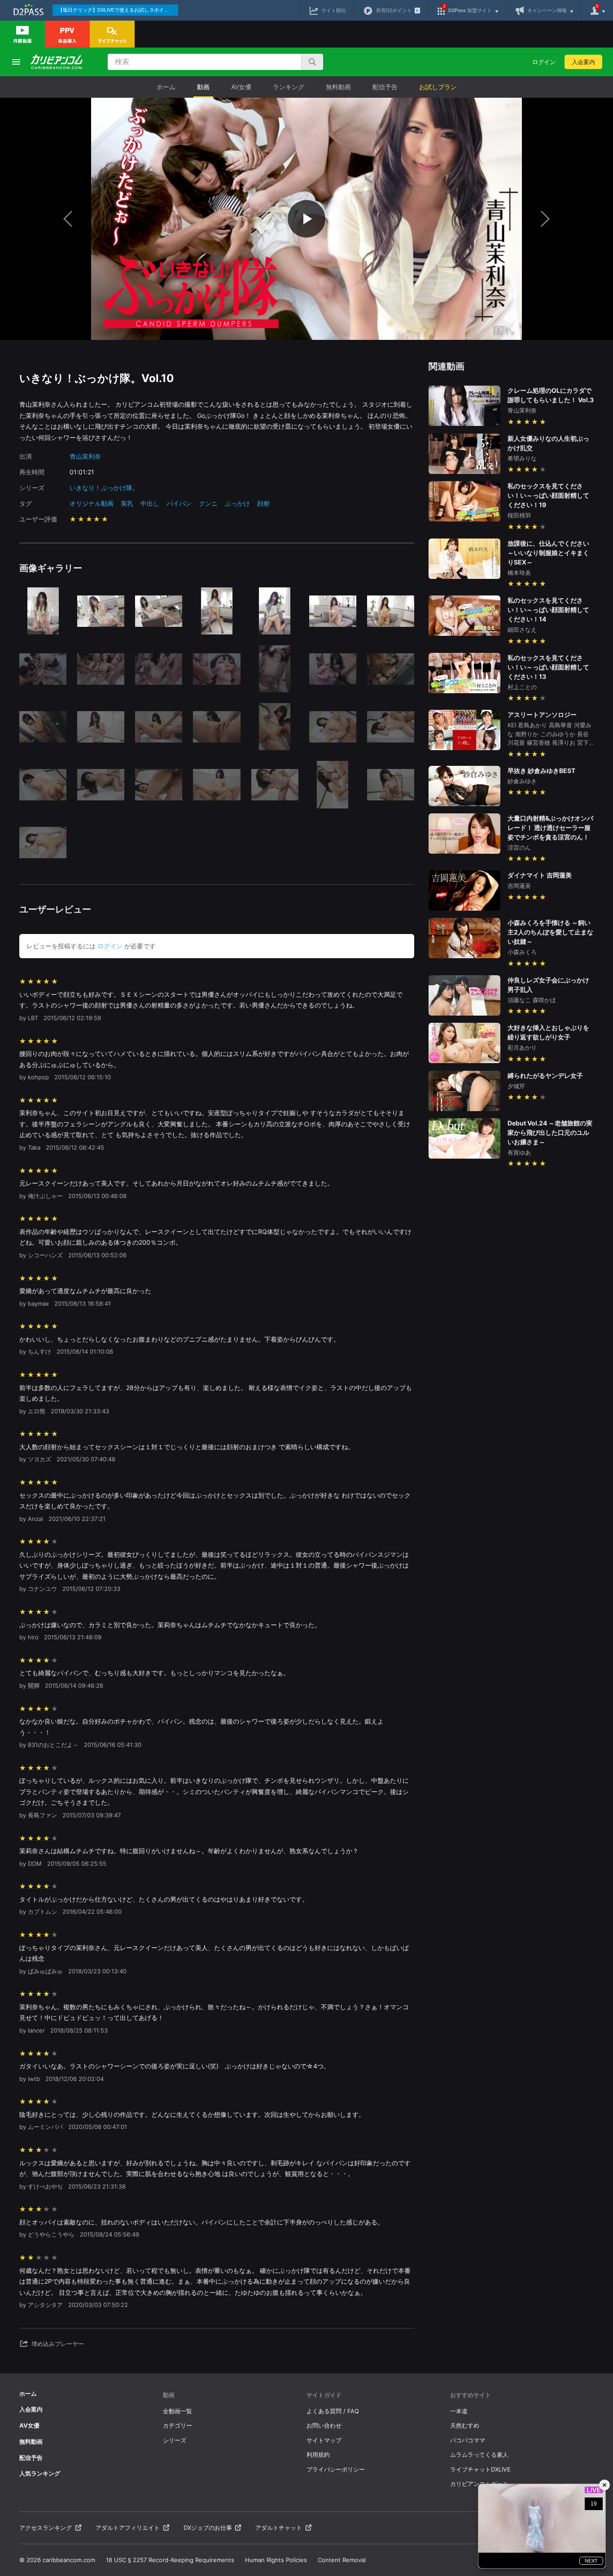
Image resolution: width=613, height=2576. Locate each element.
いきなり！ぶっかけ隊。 (104, 488)
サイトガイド (324, 2395)
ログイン (544, 62)
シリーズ (175, 2440)
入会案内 (583, 62)
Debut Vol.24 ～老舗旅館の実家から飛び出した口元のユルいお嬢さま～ (550, 1132)
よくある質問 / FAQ (333, 2411)
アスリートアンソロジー (542, 715)
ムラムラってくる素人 (479, 2454)
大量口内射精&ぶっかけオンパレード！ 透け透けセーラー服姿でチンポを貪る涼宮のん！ (550, 828)
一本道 (459, 2411)
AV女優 (241, 87)
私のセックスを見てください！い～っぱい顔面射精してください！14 (548, 610)
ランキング (289, 87)
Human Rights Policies (276, 2560)
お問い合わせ (324, 2425)
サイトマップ (324, 2440)
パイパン (179, 503)
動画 (203, 87)
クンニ (208, 503)
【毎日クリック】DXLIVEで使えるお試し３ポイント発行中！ (118, 10)
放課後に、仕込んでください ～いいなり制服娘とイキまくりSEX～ (548, 553)
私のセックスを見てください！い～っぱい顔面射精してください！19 (548, 495)
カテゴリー (177, 2425)
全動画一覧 (177, 2411)
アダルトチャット (279, 2528)
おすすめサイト (471, 2395)
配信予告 (385, 87)
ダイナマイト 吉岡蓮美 (540, 875)
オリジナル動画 (92, 503)
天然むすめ (465, 2425)
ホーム (166, 87)
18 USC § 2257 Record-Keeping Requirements (170, 2560)
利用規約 (318, 2454)
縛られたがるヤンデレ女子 (545, 1075)
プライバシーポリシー (336, 2469)
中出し (150, 503)
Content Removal (342, 2560)
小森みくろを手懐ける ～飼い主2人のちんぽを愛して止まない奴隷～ (550, 932)
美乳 (127, 503)
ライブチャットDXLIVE (480, 2469)
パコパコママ (468, 2440)
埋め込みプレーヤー (58, 2344)
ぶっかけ (237, 503)
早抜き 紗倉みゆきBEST (541, 771)
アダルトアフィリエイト (128, 2528)
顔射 (263, 503)
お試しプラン (438, 87)
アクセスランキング (46, 2528)
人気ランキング (40, 2473)
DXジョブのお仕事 (208, 2528)
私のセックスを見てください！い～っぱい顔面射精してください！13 (548, 667)
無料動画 (338, 87)
